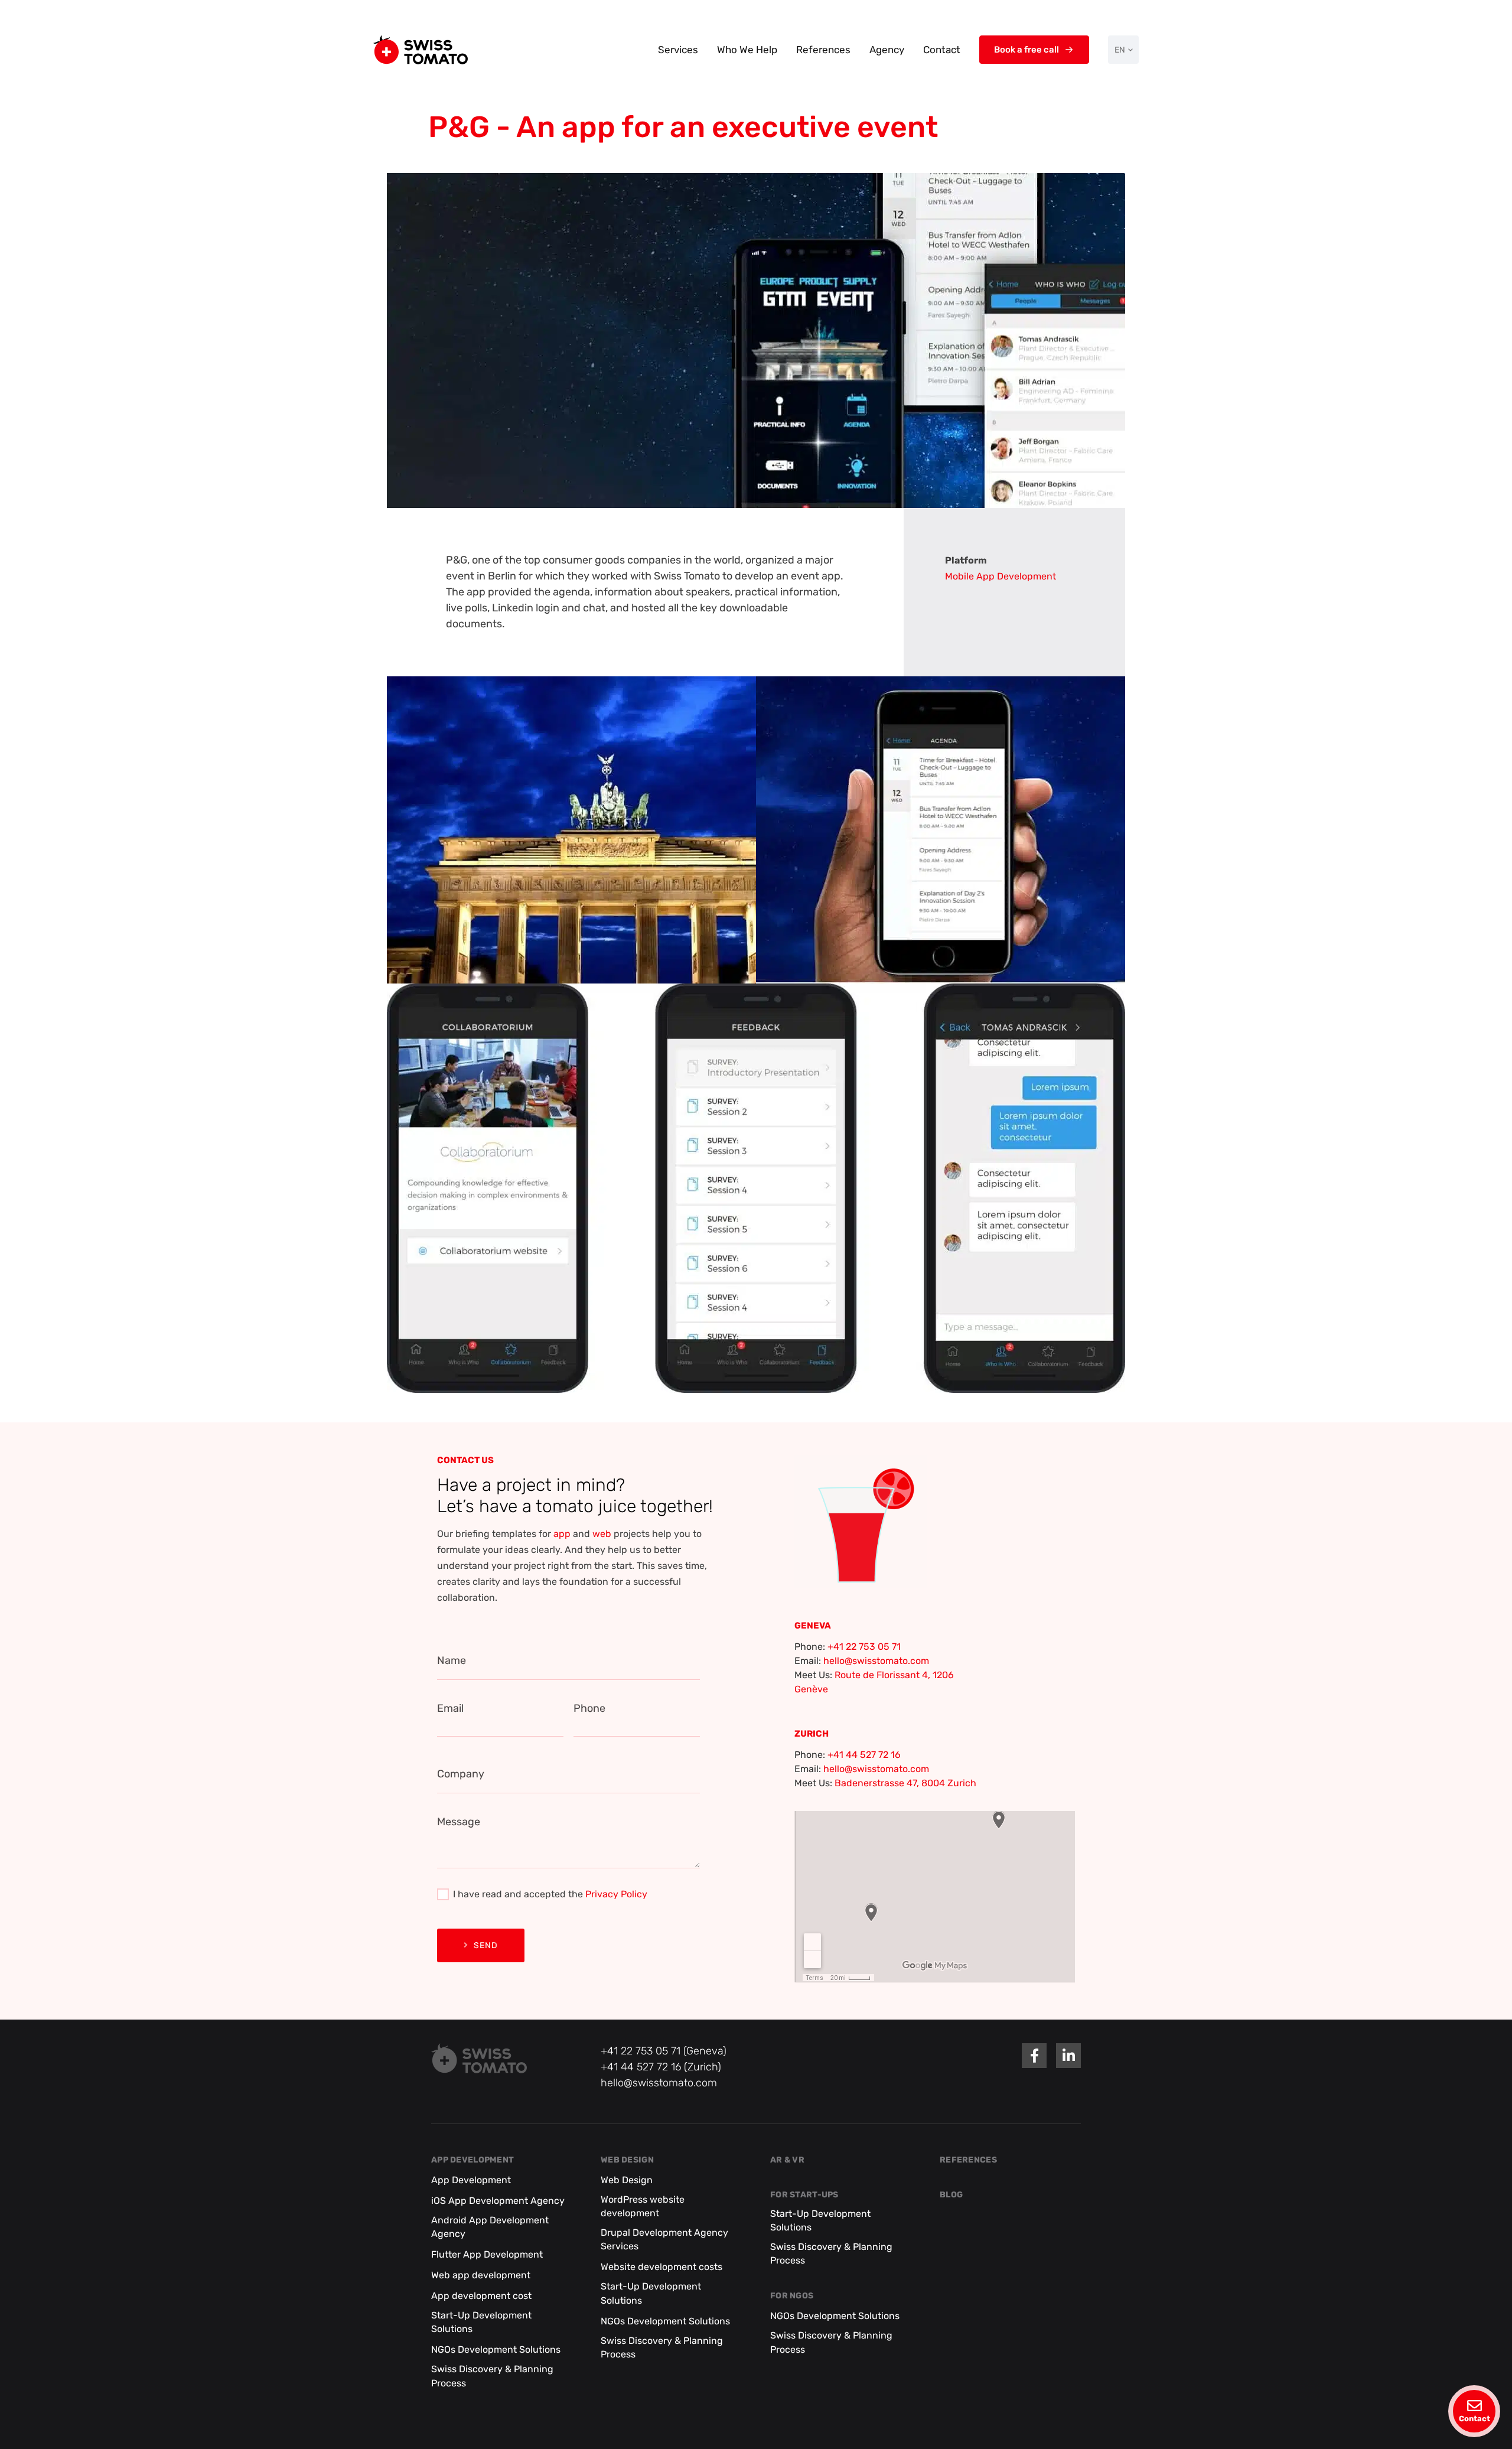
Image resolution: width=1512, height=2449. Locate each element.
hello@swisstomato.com (876, 1661)
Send (486, 1945)
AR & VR (787, 2160)
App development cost (481, 2296)
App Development (472, 2160)
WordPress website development (643, 2206)
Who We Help (747, 50)
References (823, 50)
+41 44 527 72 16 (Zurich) (661, 2067)
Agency (887, 50)
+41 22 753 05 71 (864, 1647)
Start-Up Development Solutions (481, 2322)
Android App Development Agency (490, 2227)
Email (450, 1708)
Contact (942, 50)
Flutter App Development (487, 2254)
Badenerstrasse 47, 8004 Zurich (905, 1783)
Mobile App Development (1001, 576)
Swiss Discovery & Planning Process (492, 2376)
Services (678, 50)
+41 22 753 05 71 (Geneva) (664, 2051)
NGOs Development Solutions (496, 2349)
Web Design (627, 2160)
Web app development (481, 2275)
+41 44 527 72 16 (864, 1755)
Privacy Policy (616, 1894)
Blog (951, 2195)
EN (1120, 50)
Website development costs (661, 2267)
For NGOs (792, 2296)
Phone (589, 1708)
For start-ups (804, 2195)
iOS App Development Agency (498, 2201)
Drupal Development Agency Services (664, 2239)
